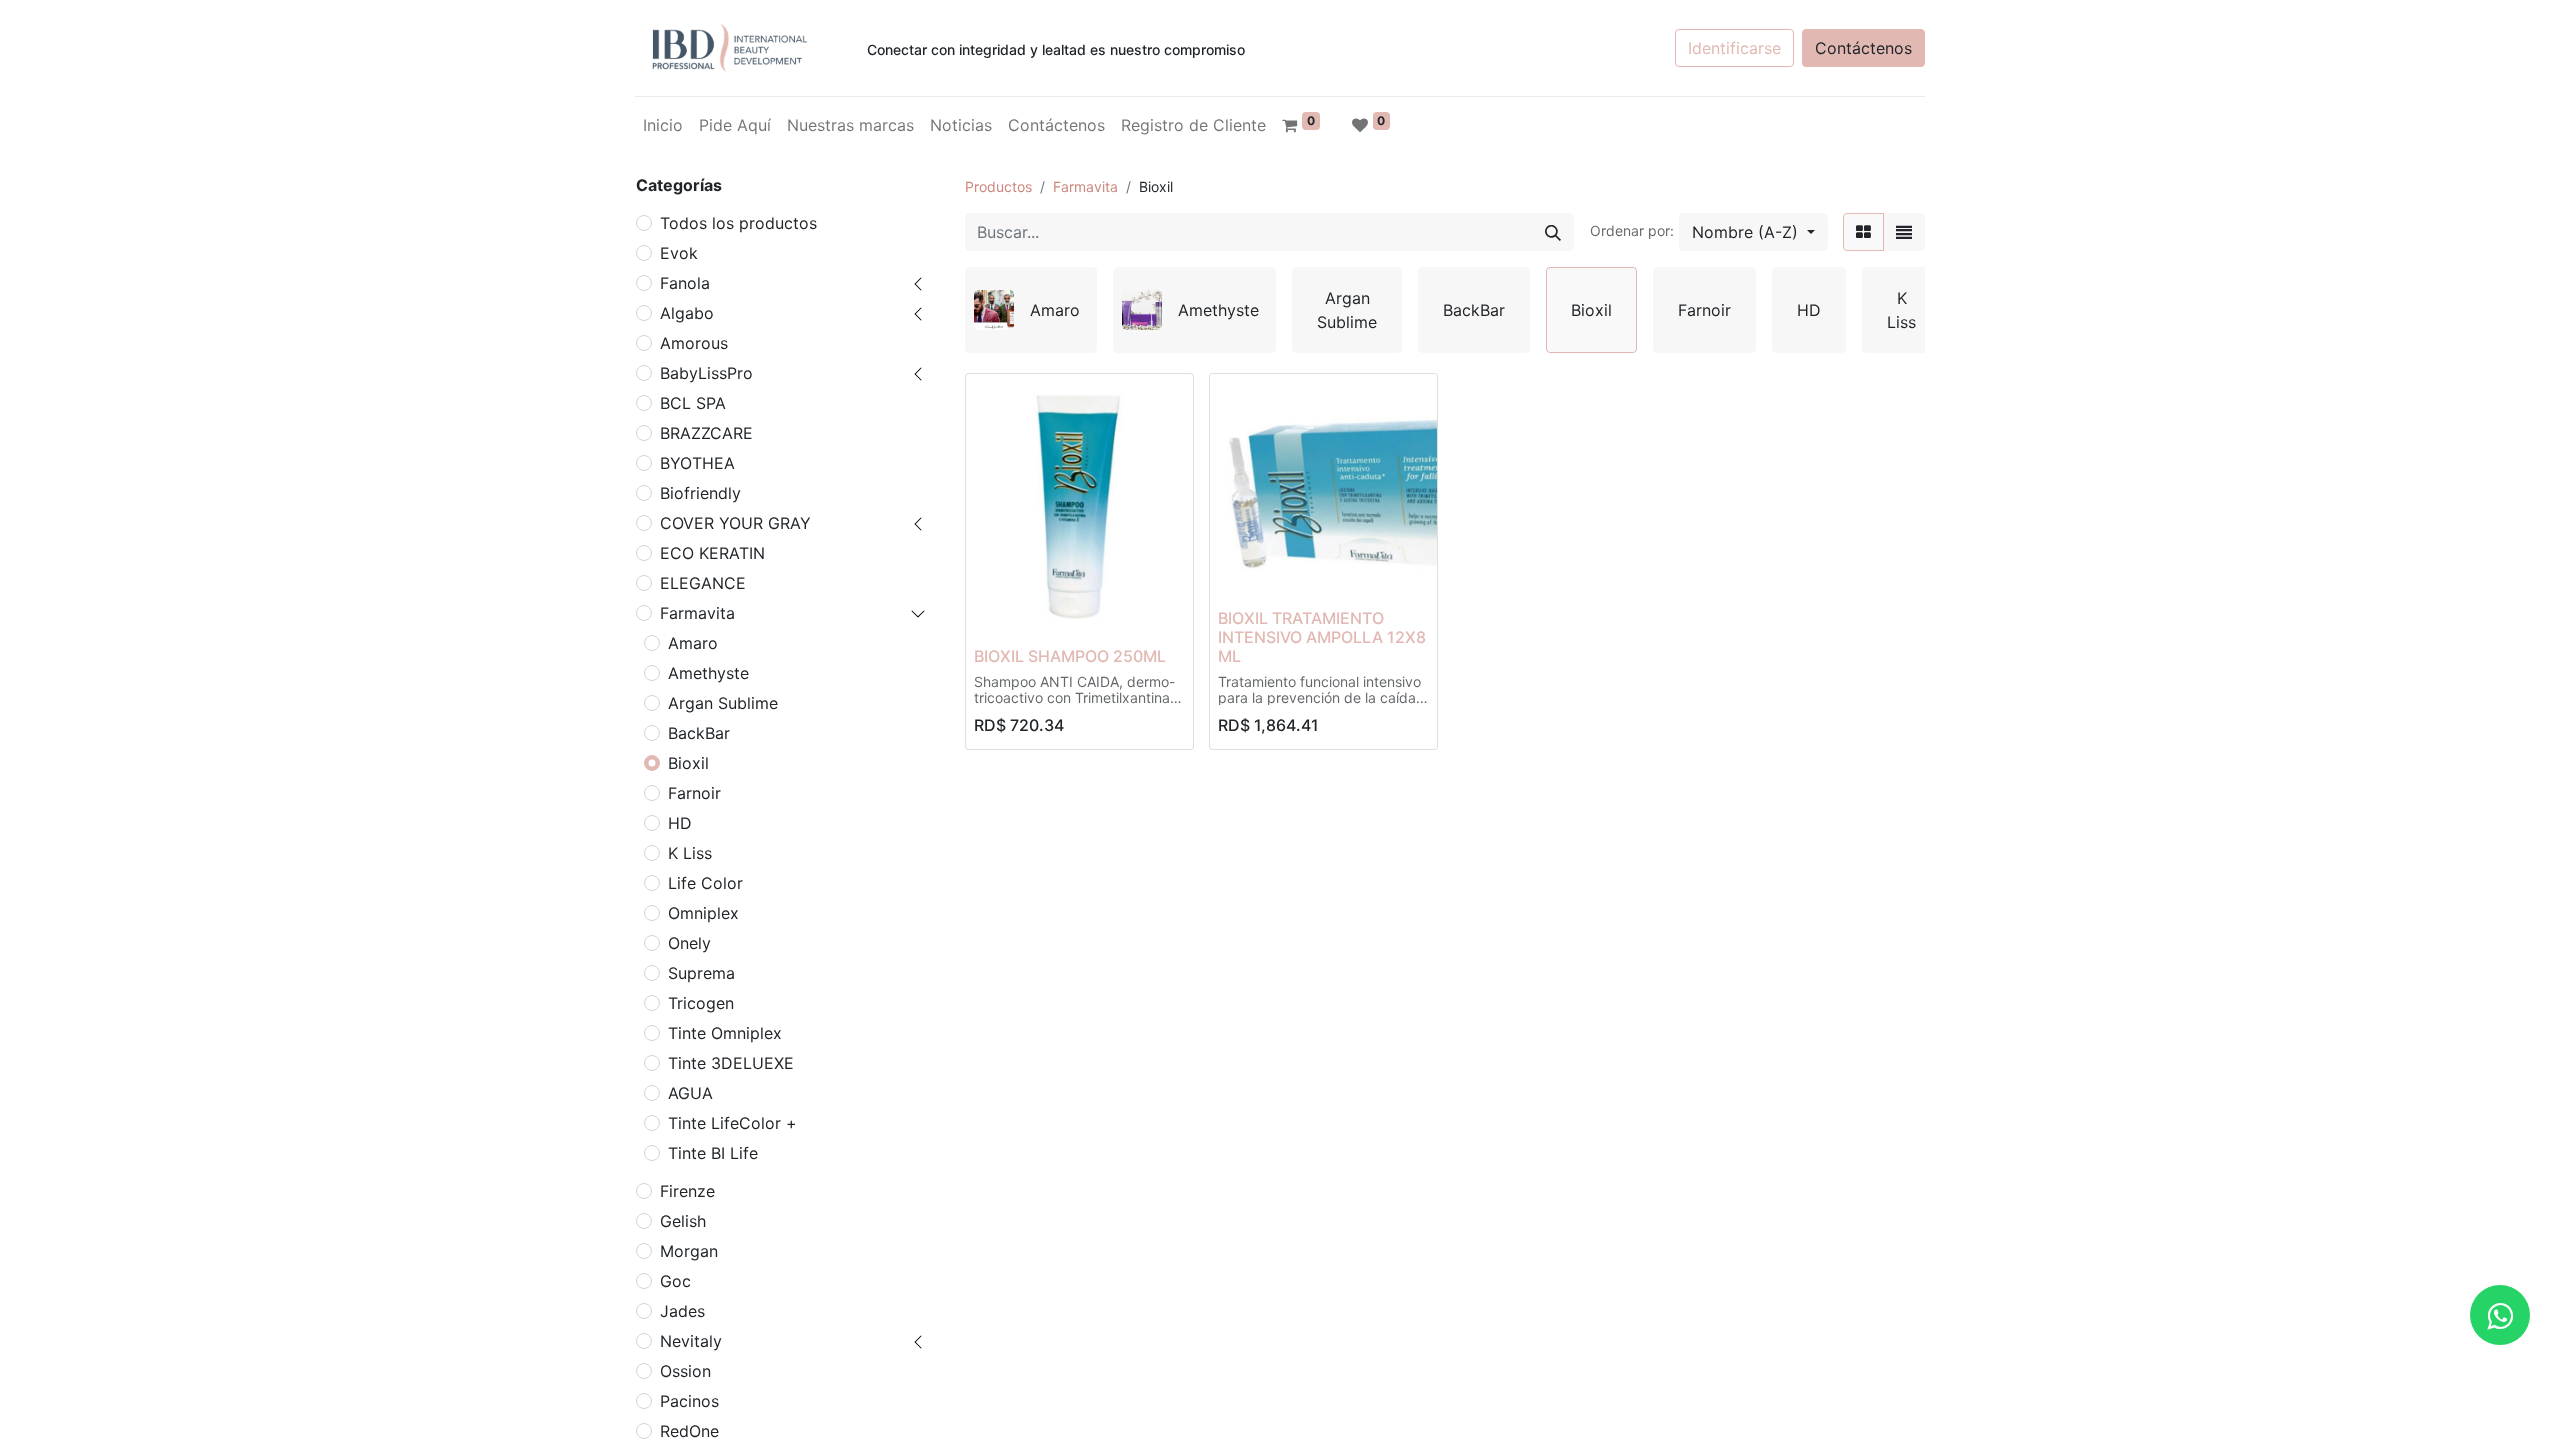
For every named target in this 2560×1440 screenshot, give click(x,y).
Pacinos (689, 1401)
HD (680, 823)
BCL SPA (693, 403)
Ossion (685, 1371)
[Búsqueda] (1553, 232)
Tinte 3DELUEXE (731, 1063)
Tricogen (701, 1003)
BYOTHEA (697, 463)
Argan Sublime (723, 703)
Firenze (687, 1191)
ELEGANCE (703, 583)
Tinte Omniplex (725, 1033)
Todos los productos (738, 223)
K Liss (690, 853)
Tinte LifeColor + (732, 1123)
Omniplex (703, 913)
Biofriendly (700, 493)
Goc (675, 1281)
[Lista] (1904, 232)
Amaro (693, 643)
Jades (682, 1311)
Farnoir (694, 793)
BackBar (699, 733)
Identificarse (1734, 48)
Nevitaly (691, 1341)
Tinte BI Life (713, 1153)
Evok (679, 253)
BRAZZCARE (706, 433)
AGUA (690, 1093)
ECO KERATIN (712, 553)
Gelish (683, 1221)
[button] (1753, 232)
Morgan (689, 1251)
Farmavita (697, 613)
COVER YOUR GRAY (735, 523)
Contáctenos (1863, 48)
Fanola (685, 283)
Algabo (687, 313)
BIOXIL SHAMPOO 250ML (1070, 656)
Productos (998, 186)
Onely (689, 943)
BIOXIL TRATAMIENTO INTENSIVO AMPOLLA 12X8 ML (1322, 637)
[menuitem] (663, 125)
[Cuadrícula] (1863, 232)
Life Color (705, 883)
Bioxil (688, 763)
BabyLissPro (706, 373)
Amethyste (708, 673)
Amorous (694, 343)
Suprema (701, 973)
